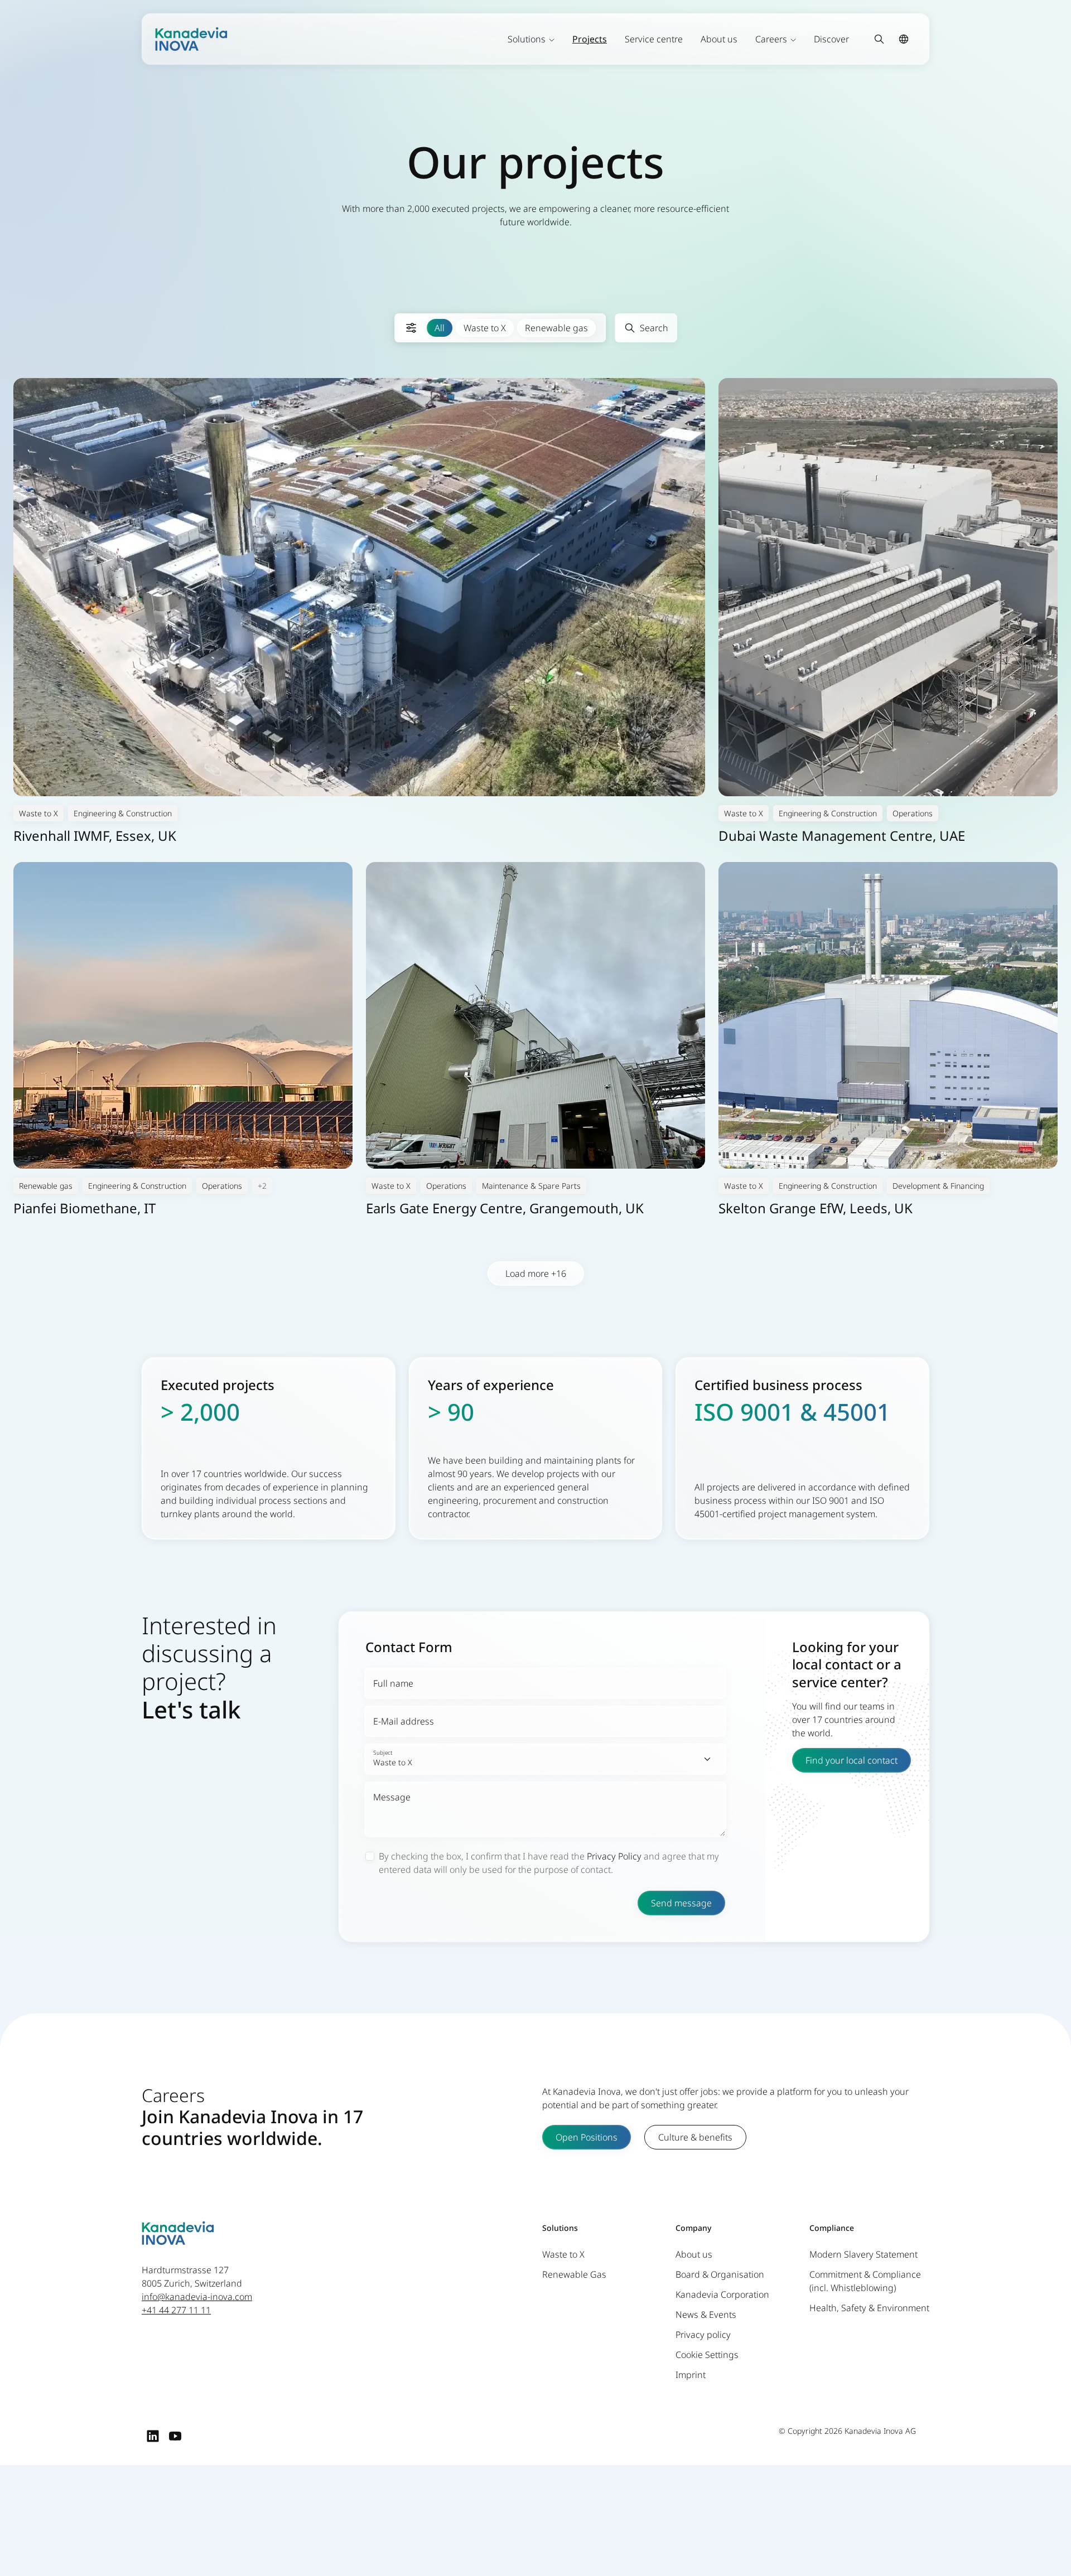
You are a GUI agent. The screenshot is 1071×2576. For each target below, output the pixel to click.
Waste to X (485, 328)
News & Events (706, 2314)
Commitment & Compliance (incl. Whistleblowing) (865, 2281)
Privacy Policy (614, 1856)
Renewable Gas (574, 2274)
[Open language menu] (904, 39)
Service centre (654, 39)
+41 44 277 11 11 (176, 2310)
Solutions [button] (527, 39)
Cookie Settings (707, 2355)
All (440, 328)
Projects (590, 39)
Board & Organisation (720, 2274)
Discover (831, 39)
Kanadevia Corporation (722, 2294)
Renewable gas (556, 328)
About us (719, 39)
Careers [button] (771, 39)
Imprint (691, 2375)
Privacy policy (703, 2335)
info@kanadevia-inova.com (197, 2297)
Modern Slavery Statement (863, 2254)
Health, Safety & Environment (869, 2308)
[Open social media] (153, 2435)
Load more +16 (536, 1274)
